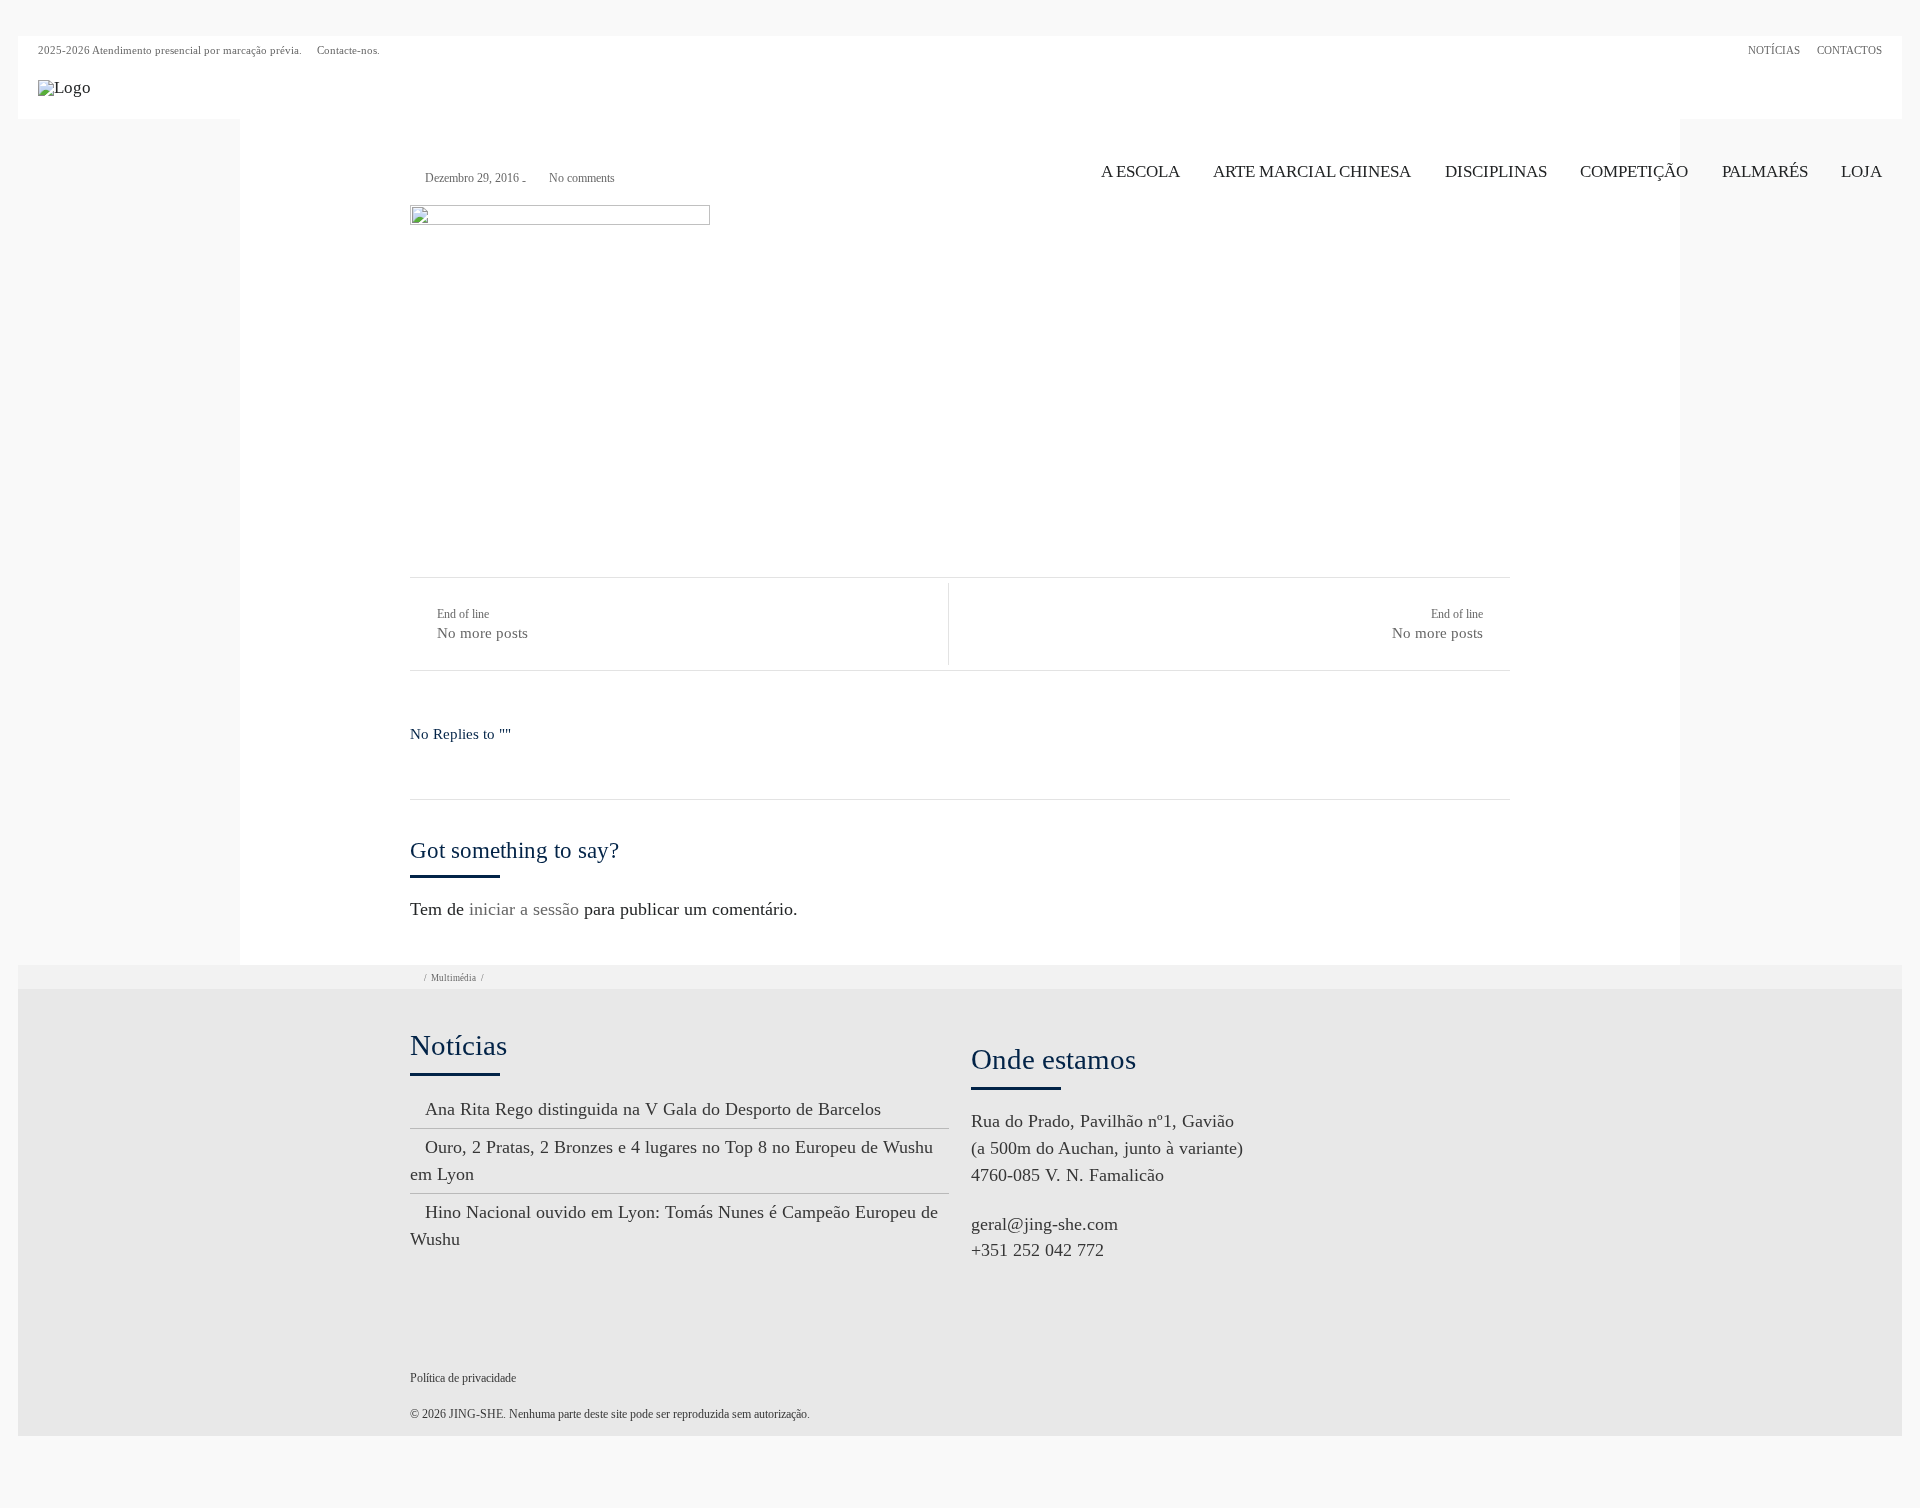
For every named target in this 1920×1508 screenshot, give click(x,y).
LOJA (1861, 171)
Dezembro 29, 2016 (472, 178)
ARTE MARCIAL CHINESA (1312, 171)
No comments (582, 178)
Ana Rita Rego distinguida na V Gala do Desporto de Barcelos (653, 1109)
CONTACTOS (1849, 50)
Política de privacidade (463, 1378)
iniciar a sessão (524, 909)
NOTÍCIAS (1774, 50)
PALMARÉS (1765, 171)
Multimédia (453, 978)
